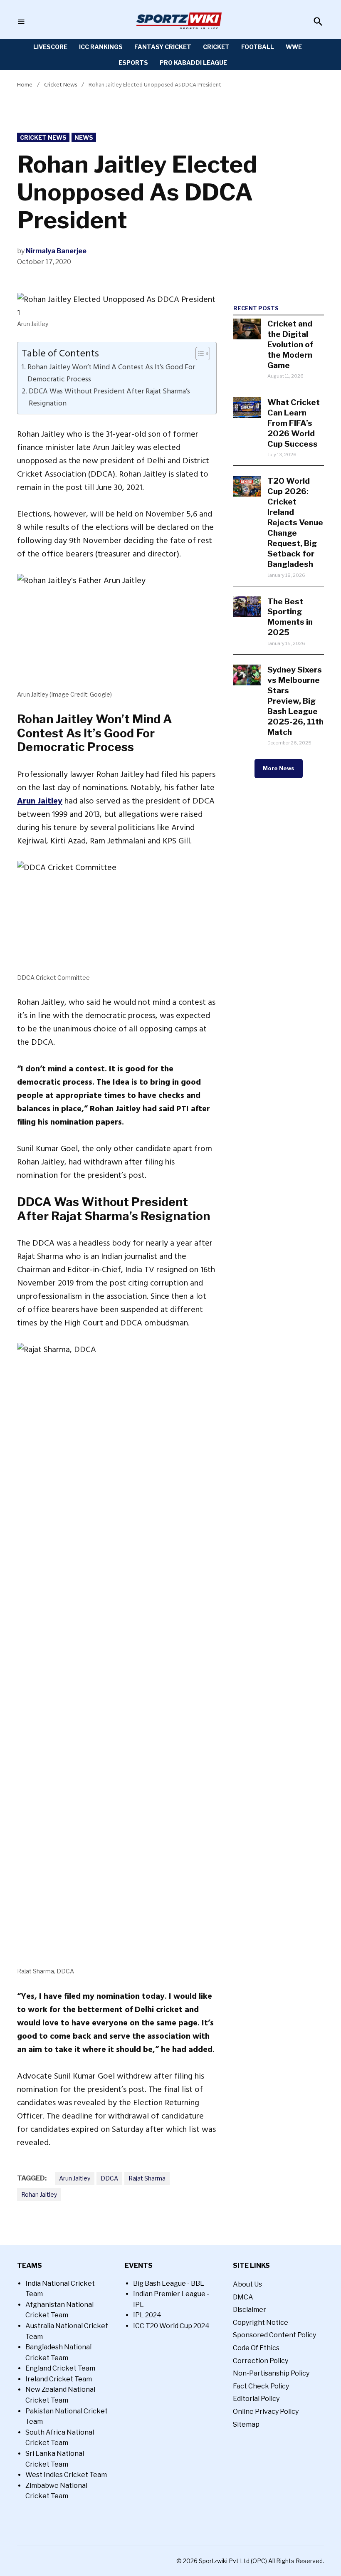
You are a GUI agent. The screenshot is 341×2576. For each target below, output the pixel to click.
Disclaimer (250, 2310)
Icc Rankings (101, 47)
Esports (133, 63)
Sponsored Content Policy (274, 2335)
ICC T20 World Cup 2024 (171, 2326)
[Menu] (21, 22)
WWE (294, 47)
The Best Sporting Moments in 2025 (290, 617)
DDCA (109, 2178)
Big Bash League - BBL (169, 2283)
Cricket (216, 47)
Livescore (50, 47)
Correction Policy (261, 2361)
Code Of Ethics (256, 2348)
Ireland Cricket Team (59, 2379)
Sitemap (246, 2424)
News (84, 137)
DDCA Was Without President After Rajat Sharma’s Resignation (109, 397)
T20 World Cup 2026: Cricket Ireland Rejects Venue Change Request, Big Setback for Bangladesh (295, 522)
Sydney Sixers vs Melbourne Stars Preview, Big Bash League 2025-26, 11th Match (295, 701)
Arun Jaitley (40, 801)
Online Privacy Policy (266, 2412)
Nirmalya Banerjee (56, 251)
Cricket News (61, 85)
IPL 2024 (147, 2315)
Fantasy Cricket (163, 47)
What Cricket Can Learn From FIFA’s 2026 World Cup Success (294, 423)
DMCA (243, 2297)
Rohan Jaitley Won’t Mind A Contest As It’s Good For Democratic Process (111, 373)
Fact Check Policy (261, 2386)
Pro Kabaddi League (193, 63)
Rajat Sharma (147, 2178)
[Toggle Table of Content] (199, 354)
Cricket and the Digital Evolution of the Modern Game (290, 344)
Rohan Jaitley (39, 2194)
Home (25, 85)
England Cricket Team (60, 2368)
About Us (247, 2284)
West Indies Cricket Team (66, 2475)
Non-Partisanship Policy (271, 2373)
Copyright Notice (261, 2323)
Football (258, 47)
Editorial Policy (256, 2399)
